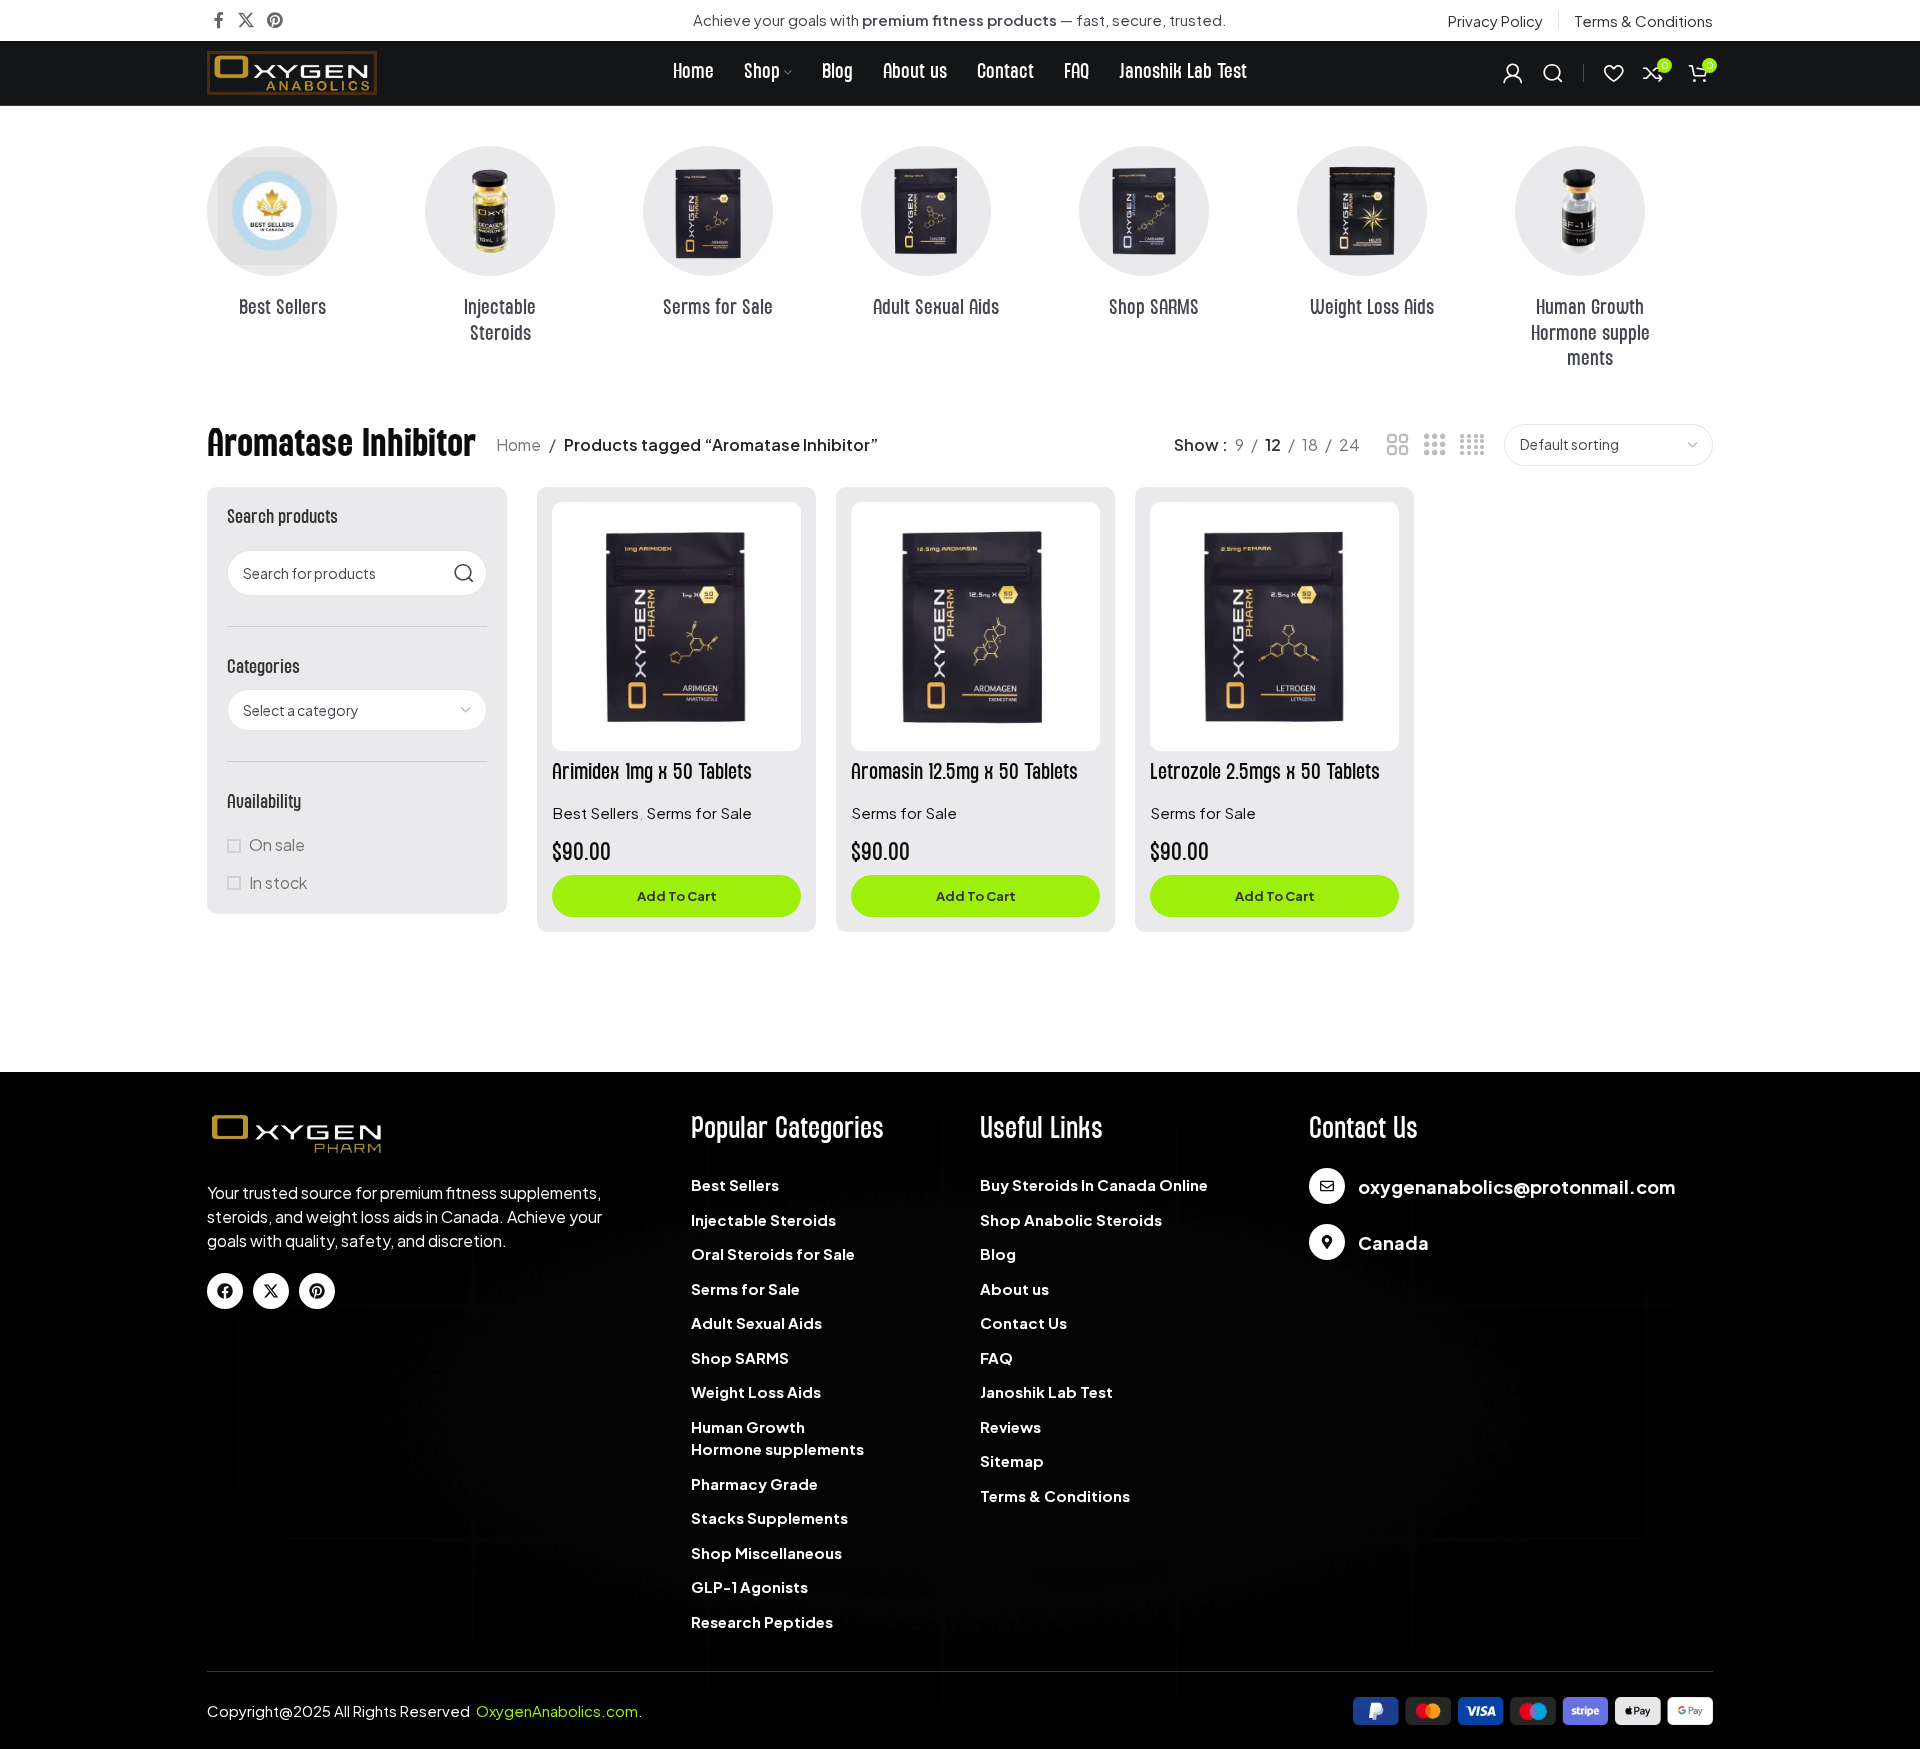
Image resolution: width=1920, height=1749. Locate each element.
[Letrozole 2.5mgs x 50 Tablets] (1274, 626)
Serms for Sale (699, 812)
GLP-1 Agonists (749, 1586)
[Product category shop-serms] (742, 239)
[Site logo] (292, 70)
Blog (998, 1253)
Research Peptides (762, 1621)
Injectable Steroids (763, 1219)
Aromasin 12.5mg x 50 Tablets (964, 772)
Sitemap (1012, 1460)
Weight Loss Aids (756, 1391)
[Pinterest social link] (274, 20)
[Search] (1553, 73)
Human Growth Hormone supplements (777, 1438)
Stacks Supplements (769, 1517)
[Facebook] (225, 1291)
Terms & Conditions (1055, 1495)
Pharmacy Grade (754, 1483)
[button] (676, 896)
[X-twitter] (271, 1291)
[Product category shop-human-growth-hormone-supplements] (1614, 264)
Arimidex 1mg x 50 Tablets (652, 772)
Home (518, 444)
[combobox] (357, 710)
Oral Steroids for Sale (773, 1253)
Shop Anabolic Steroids (1071, 1219)
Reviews (1010, 1426)
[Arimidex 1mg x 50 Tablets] (676, 626)
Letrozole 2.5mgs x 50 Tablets (1265, 772)
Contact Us (1023, 1322)
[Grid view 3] (1435, 445)
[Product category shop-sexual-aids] (960, 239)
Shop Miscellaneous (766, 1552)
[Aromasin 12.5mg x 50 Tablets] (975, 626)
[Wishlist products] (1613, 73)
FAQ (996, 1357)
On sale (277, 844)
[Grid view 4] (1472, 445)
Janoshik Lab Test (1046, 1391)
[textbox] (357, 710)
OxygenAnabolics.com (557, 1710)
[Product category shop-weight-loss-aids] (1396, 239)
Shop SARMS (740, 1357)
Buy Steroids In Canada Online (1094, 1184)
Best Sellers (595, 812)
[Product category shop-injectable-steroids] (524, 251)
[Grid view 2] (1398, 445)
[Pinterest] (317, 1291)
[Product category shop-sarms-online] (1178, 239)
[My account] (1513, 73)
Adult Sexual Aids (756, 1322)
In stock (278, 882)
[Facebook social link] (219, 20)
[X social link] (245, 20)
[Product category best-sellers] (306, 239)
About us (1014, 1288)
